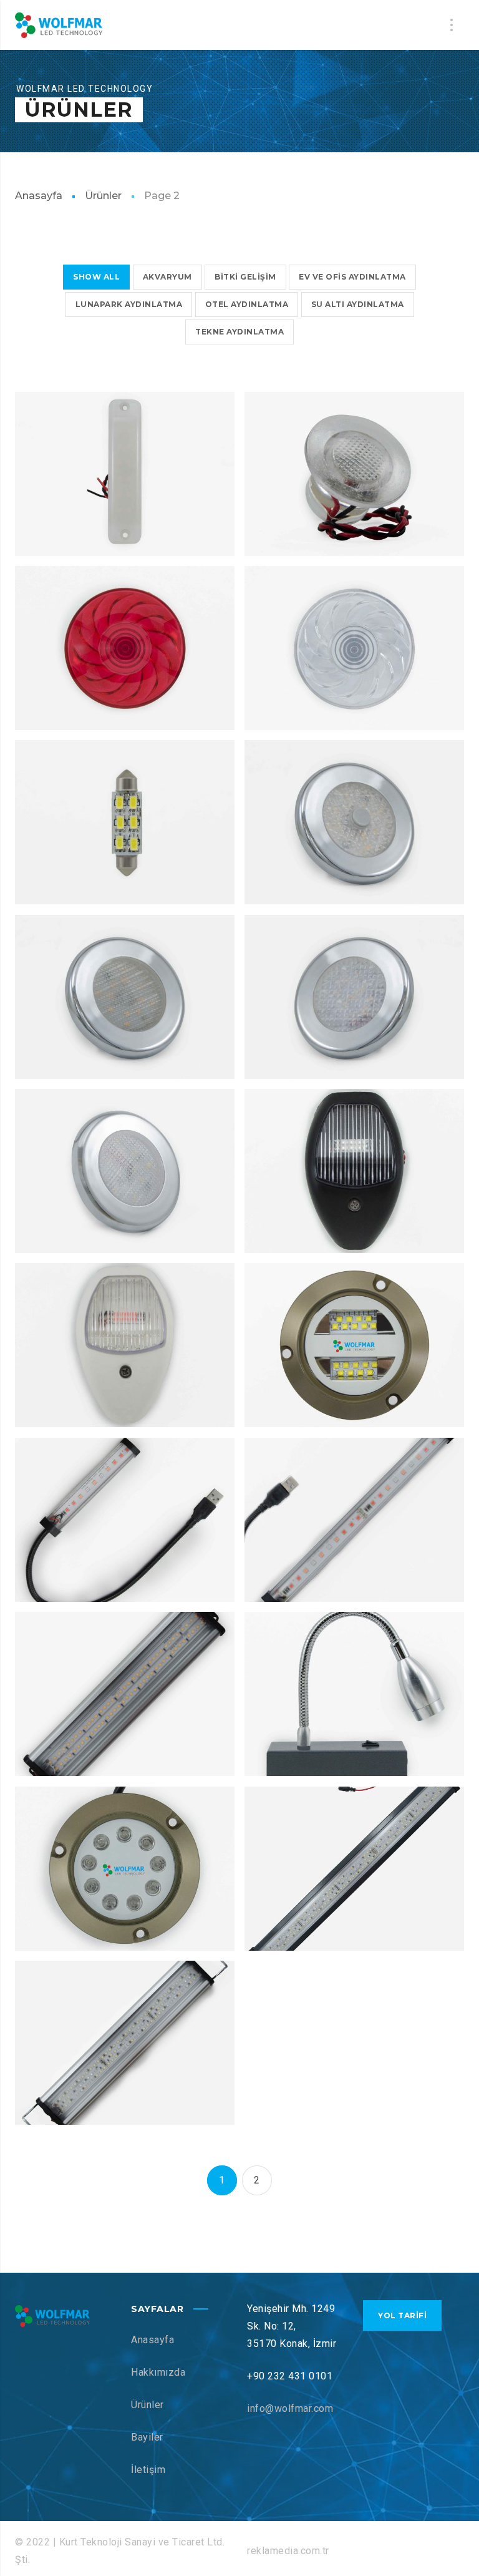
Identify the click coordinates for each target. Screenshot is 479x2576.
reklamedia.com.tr (288, 2551)
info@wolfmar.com (290, 2408)
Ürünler (103, 196)
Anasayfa (39, 196)
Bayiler (147, 2437)
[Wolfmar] (59, 25)
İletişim (148, 2470)
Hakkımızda (158, 2372)
